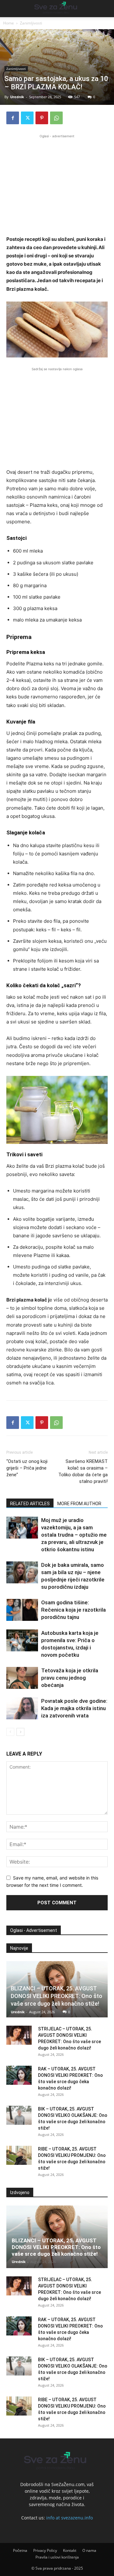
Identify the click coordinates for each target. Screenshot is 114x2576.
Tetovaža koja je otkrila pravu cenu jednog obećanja (70, 1678)
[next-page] (20, 1732)
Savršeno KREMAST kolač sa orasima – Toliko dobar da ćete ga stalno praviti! (83, 1471)
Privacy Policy (45, 2550)
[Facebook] (13, 118)
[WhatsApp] (56, 118)
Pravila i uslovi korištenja (57, 2557)
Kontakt (70, 2550)
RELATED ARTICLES (30, 1504)
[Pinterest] (42, 118)
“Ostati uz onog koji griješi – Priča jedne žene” (27, 1468)
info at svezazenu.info (70, 2518)
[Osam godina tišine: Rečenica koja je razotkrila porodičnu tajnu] (22, 1610)
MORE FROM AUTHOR (79, 1504)
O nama (89, 2550)
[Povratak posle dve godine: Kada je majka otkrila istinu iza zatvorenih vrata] (22, 1708)
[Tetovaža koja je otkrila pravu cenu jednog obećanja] (22, 1678)
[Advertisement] (57, 184)
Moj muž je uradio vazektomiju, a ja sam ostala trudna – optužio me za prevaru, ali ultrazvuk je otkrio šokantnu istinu (74, 1535)
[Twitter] (27, 118)
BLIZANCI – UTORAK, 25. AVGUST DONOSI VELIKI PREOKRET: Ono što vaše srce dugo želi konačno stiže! (57, 1996)
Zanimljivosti (31, 23)
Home (9, 23)
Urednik (17, 97)
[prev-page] (10, 1732)
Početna (20, 2550)
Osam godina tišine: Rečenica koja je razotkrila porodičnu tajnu (73, 1610)
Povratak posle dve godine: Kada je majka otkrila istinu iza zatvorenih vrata (74, 1708)
